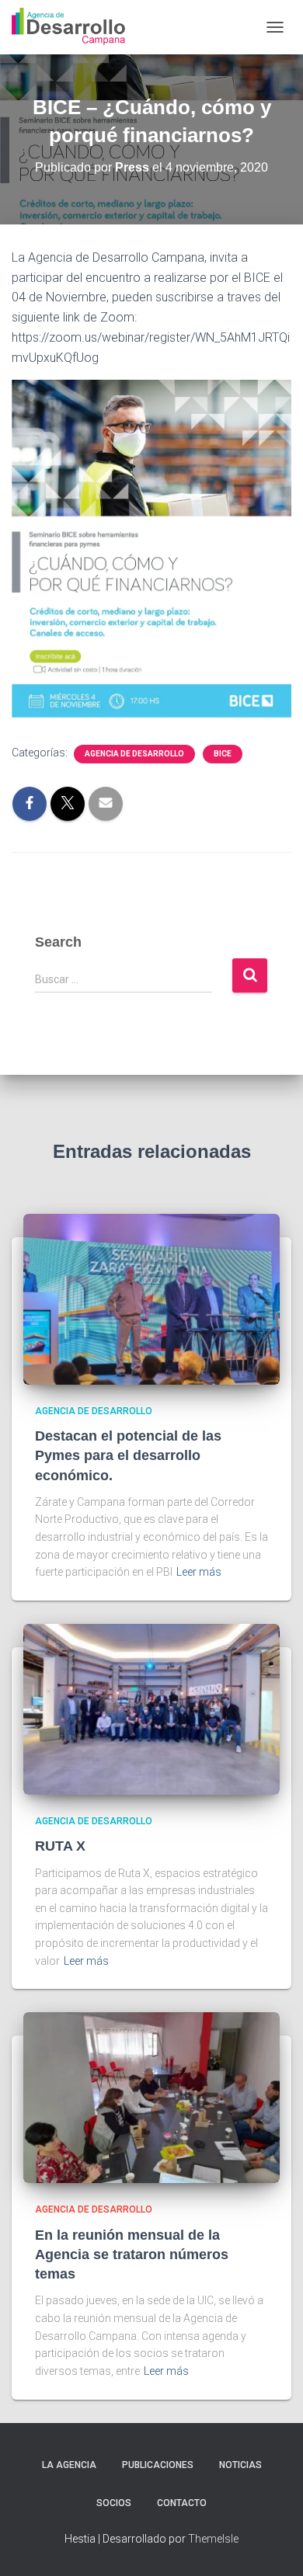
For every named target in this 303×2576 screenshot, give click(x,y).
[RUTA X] (151, 1709)
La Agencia (69, 2465)
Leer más (199, 1572)
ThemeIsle (213, 2539)
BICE (223, 754)
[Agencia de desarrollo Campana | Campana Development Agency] (75, 27)
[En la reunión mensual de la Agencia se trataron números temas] (151, 2097)
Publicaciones (158, 2465)
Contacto (182, 2503)
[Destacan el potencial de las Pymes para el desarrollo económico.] (151, 1298)
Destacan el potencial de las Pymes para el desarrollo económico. (128, 1455)
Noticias (240, 2465)
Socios (114, 2503)
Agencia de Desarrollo (134, 754)
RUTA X (60, 1846)
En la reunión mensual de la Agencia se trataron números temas (132, 2254)
